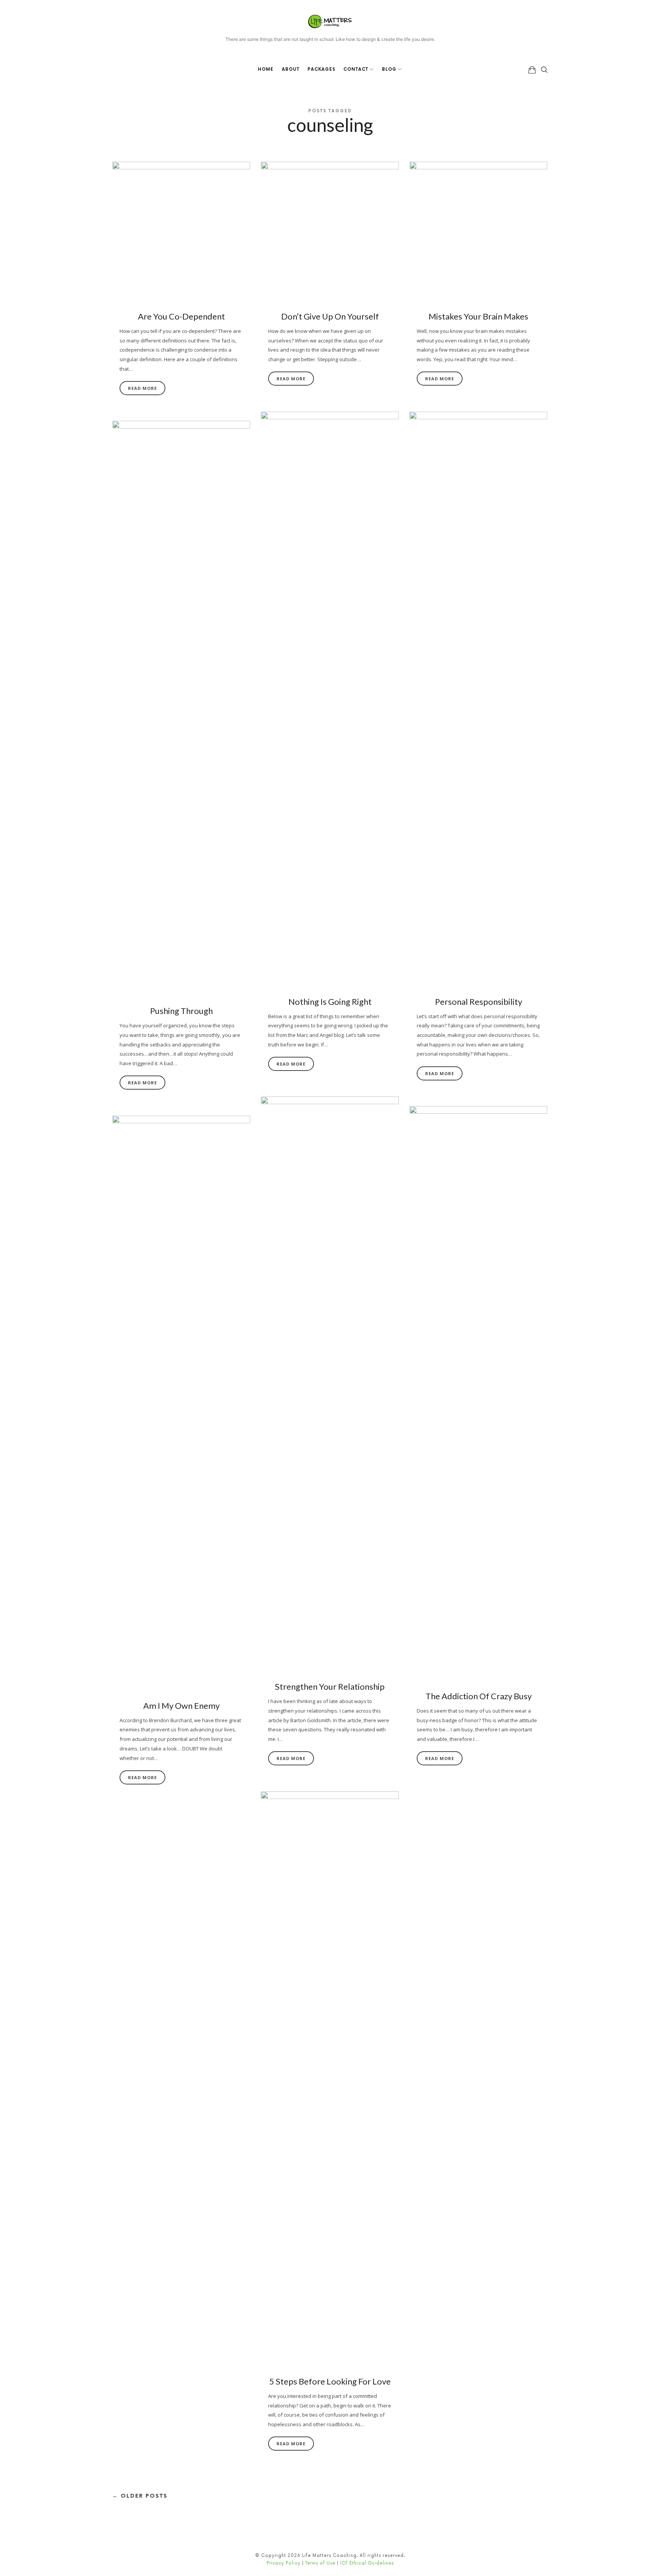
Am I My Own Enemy (181, 1706)
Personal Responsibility (479, 1002)
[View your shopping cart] (532, 70)
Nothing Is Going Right (330, 1002)
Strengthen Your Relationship (330, 1686)
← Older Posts (140, 2496)
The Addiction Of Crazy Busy (479, 1696)
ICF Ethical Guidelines (367, 2563)
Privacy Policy (284, 2563)
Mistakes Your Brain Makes (478, 316)
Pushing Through (181, 1011)
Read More (142, 388)
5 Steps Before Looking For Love (330, 2381)
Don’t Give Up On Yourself (330, 316)
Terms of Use (320, 2563)
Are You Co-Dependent (181, 316)
